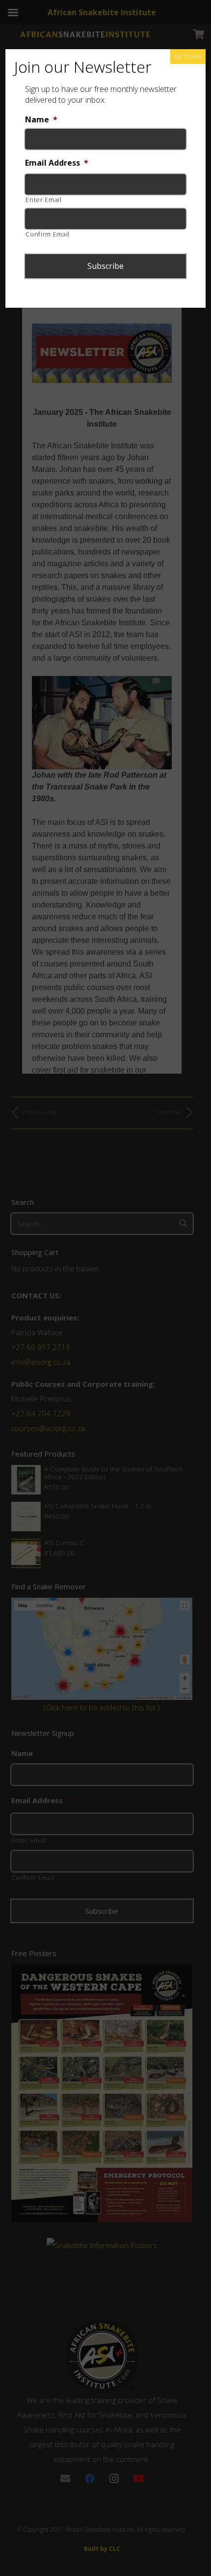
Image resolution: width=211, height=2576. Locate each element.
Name (41, 120)
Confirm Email (48, 234)
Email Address (57, 163)
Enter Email (43, 200)
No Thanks (188, 56)
